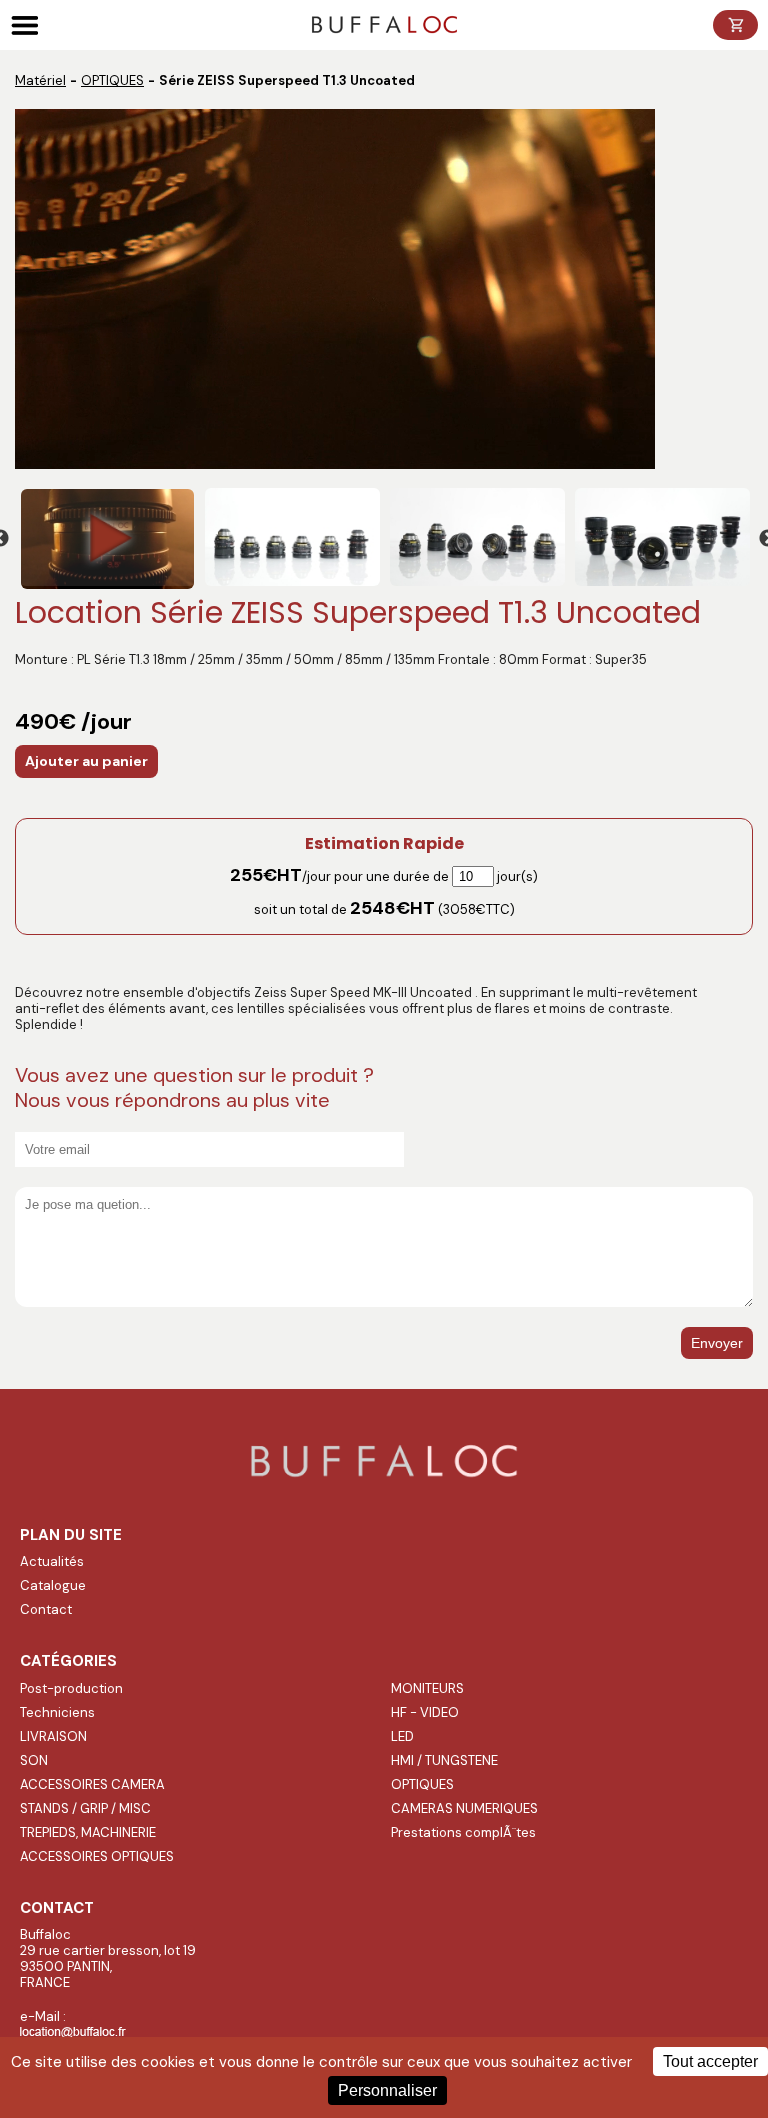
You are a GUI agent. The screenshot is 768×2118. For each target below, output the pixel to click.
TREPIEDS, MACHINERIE (88, 1832)
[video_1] (107, 539)
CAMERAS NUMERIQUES (464, 1808)
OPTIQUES (112, 80)
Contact (46, 1609)
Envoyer (717, 1343)
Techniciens (57, 1712)
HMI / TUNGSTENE (444, 1760)
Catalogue (53, 1585)
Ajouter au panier (86, 761)
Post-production (71, 1688)
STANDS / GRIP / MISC (85, 1808)
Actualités (52, 1561)
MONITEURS (427, 1688)
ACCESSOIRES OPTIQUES (97, 1856)
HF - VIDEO (425, 1712)
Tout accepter (710, 2061)
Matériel (40, 80)
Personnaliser (387, 2090)
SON (34, 1760)
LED (402, 1736)
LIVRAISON (53, 1736)
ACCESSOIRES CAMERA (92, 1784)
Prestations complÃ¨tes (463, 1832)
